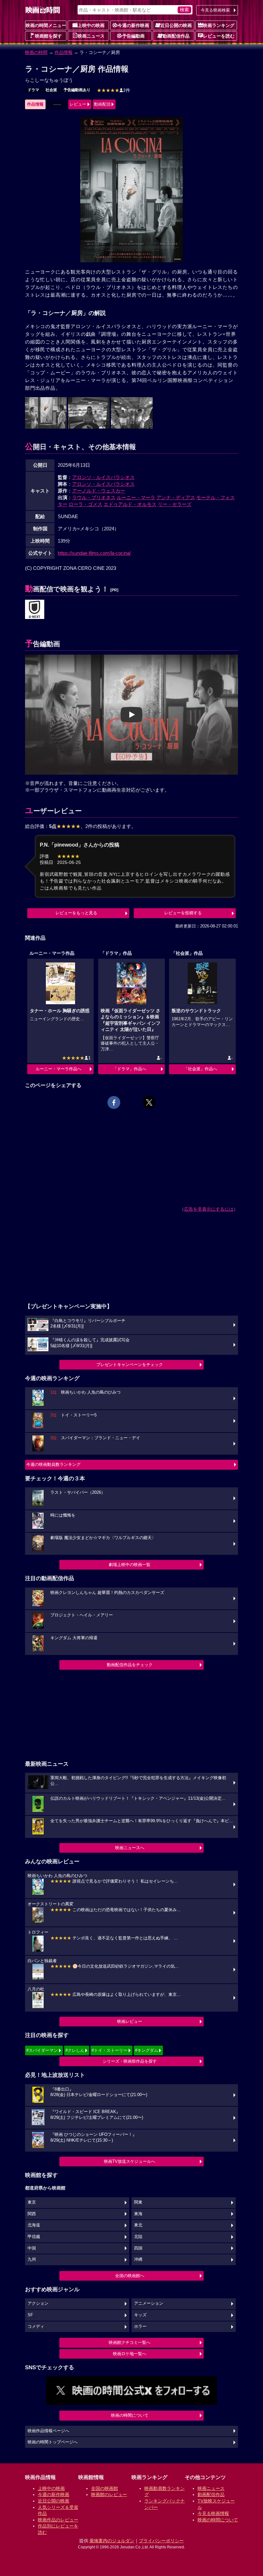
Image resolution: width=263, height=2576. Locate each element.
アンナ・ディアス (176, 497)
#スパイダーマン (42, 2050)
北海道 (34, 2225)
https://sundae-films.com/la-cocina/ (94, 553)
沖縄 (138, 2259)
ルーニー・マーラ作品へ (59, 1069)
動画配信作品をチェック (130, 1665)
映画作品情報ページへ (48, 2431)
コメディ (36, 2327)
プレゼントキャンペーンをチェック (130, 1365)
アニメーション (149, 2303)
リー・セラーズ (175, 504)
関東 (138, 2202)
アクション (38, 2303)
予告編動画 (133, 36)
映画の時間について (130, 2415)
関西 (32, 2214)
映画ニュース (91, 36)
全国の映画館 (105, 2488)
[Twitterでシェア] (149, 1102)
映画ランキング (219, 25)
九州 (32, 2259)
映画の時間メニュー (46, 25)
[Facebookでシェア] (114, 1102)
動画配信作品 (176, 36)
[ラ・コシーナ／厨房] (35, 610)
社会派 (51, 90)
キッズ (140, 2315)
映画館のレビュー (109, 2494)
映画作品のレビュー (58, 2520)
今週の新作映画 (133, 25)
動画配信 (102, 104)
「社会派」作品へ (200, 1069)
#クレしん (75, 2050)
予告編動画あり (77, 90)
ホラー (140, 2327)
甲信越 (34, 2237)
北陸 (138, 2237)
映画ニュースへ (130, 1848)
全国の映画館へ (130, 2276)
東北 (138, 2225)
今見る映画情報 (213, 2513)
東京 (32, 2202)
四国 (138, 2248)
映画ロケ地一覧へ (130, 2354)
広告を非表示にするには (209, 1209)
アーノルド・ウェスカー (99, 491)
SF (30, 2315)
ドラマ (33, 90)
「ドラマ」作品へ (130, 1069)
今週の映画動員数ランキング (53, 1464)
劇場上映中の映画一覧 (130, 1565)
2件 (114, 90)
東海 (138, 2214)
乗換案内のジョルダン (112, 2541)
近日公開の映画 (176, 25)
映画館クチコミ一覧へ (130, 2342)
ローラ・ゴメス (85, 504)
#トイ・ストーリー (110, 2050)
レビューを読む (219, 36)
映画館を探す (48, 36)
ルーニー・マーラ (136, 497)
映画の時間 (36, 52)
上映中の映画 (91, 25)
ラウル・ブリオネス (94, 497)
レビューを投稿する (183, 913)
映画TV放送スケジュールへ (130, 2161)
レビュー (78, 104)
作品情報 (64, 52)
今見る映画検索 (215, 10)
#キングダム (147, 2050)
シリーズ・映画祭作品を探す (130, 2061)
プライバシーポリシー (161, 2541)
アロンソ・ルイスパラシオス (103, 477)
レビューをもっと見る (76, 913)
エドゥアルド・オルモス (130, 504)
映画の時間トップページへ (53, 2442)
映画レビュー (130, 2021)
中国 (32, 2248)
